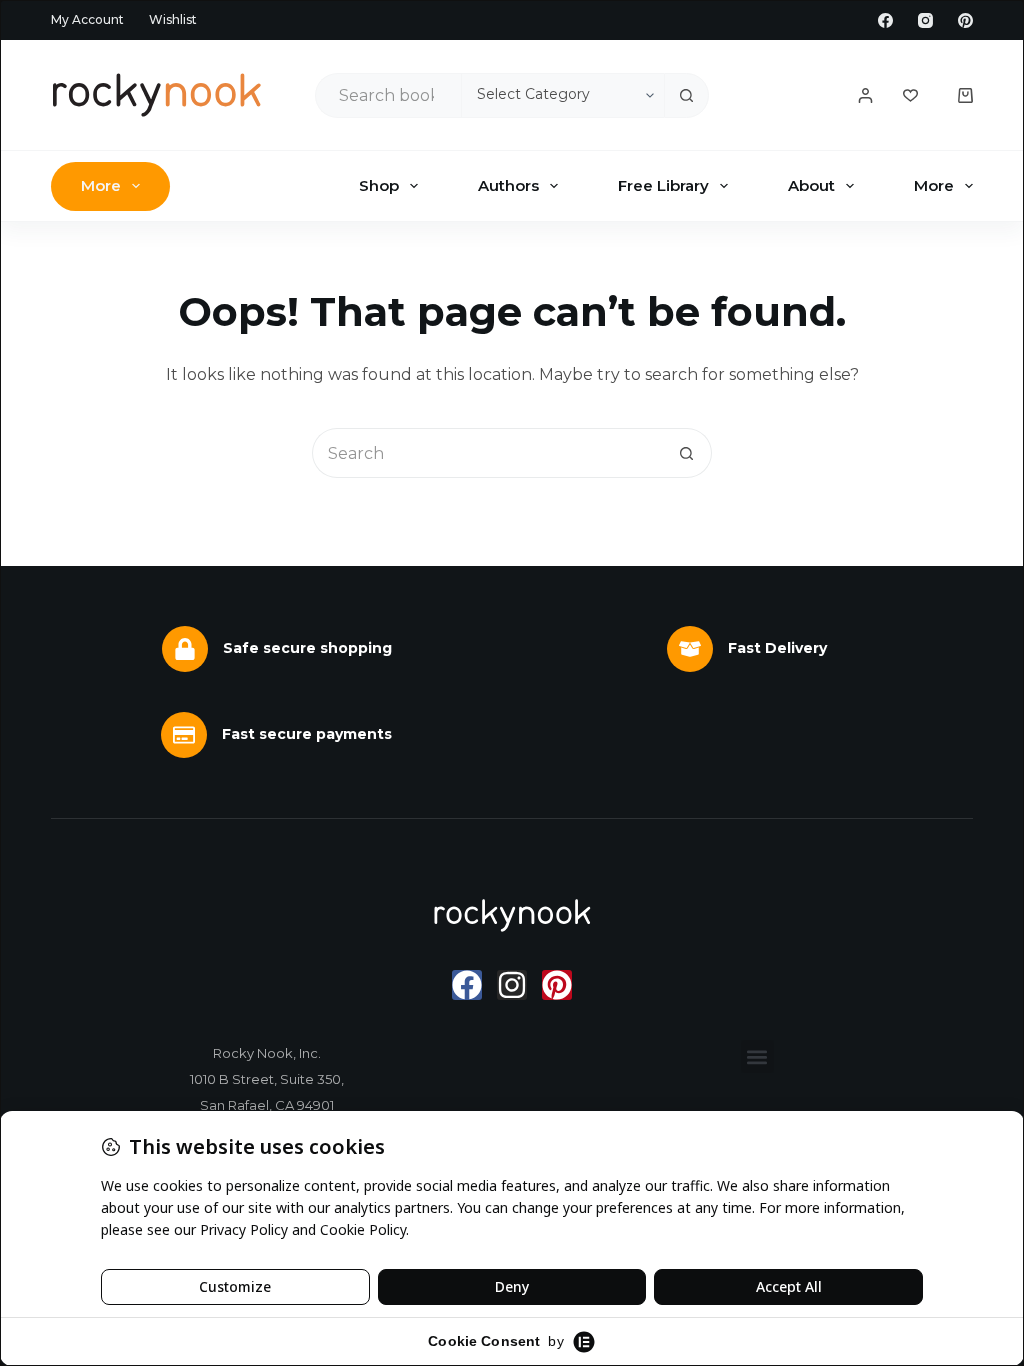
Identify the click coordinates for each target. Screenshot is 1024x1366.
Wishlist (173, 19)
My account (87, 19)
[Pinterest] (965, 20)
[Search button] (686, 95)
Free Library (663, 185)
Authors (508, 185)
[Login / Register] (865, 95)
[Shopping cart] (965, 95)
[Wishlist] (910, 95)
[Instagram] (925, 20)
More (101, 185)
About (811, 185)
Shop (379, 185)
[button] (757, 1056)
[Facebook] (885, 20)
